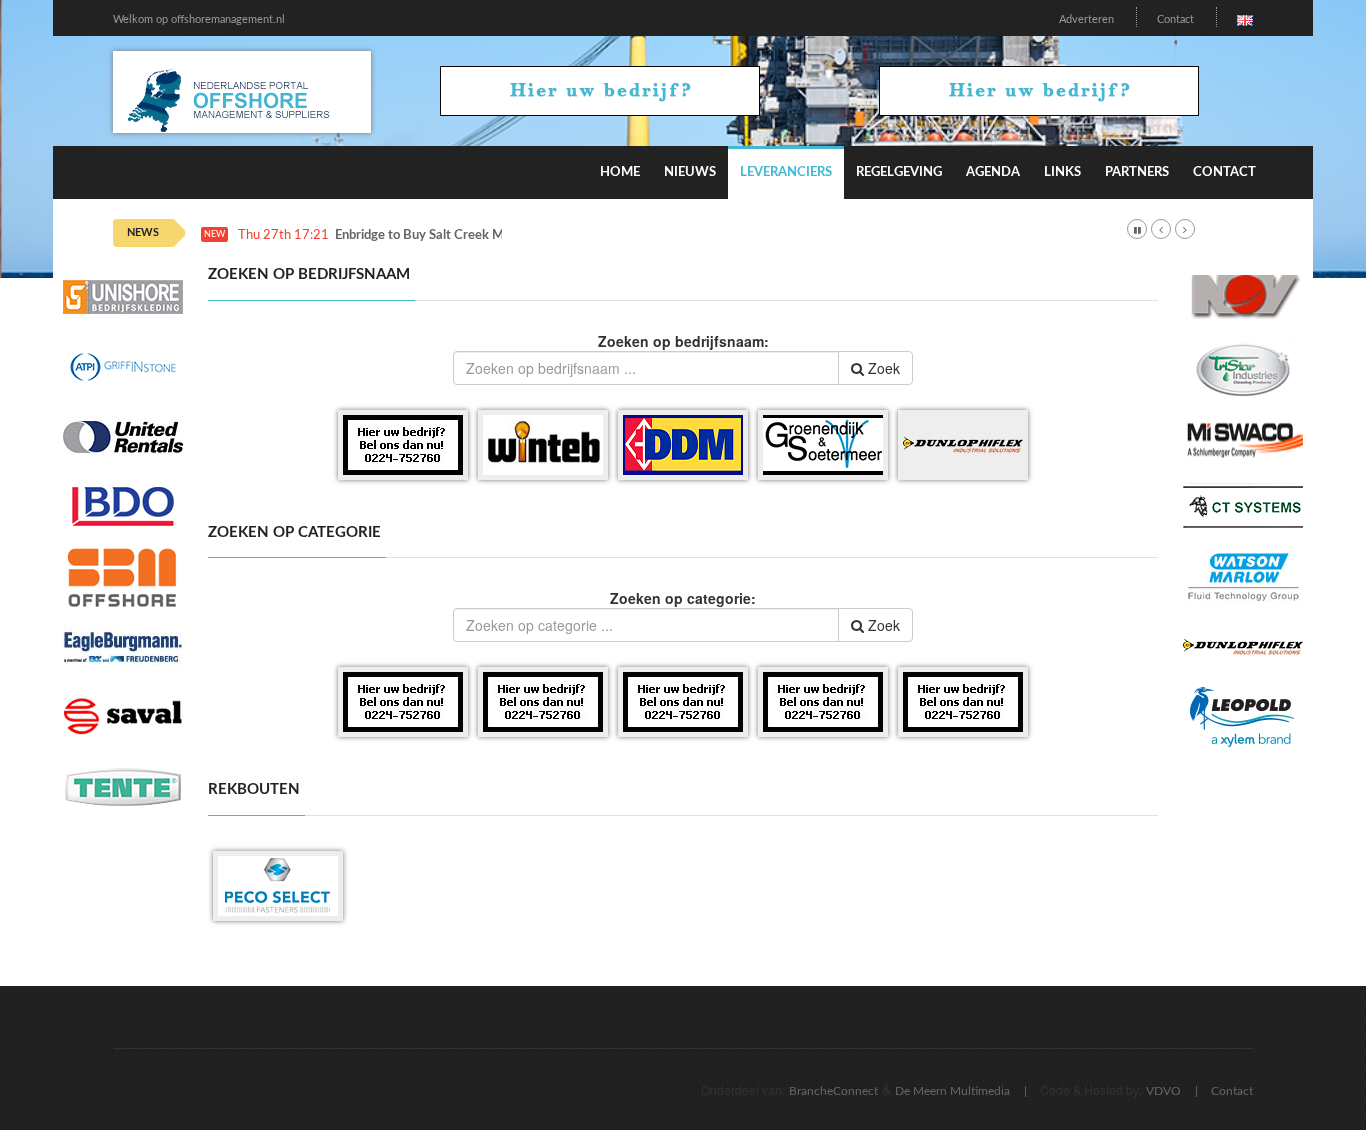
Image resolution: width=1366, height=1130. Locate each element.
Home (620, 172)
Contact (1175, 19)
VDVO (1163, 1091)
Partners (1137, 172)
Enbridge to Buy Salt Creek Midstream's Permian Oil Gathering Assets (536, 235)
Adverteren (1086, 19)
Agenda (993, 172)
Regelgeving (899, 172)
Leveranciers (786, 172)
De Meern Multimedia (952, 1091)
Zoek (882, 368)
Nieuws (690, 172)
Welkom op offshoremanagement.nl (199, 19)
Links (1062, 172)
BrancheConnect (833, 1091)
